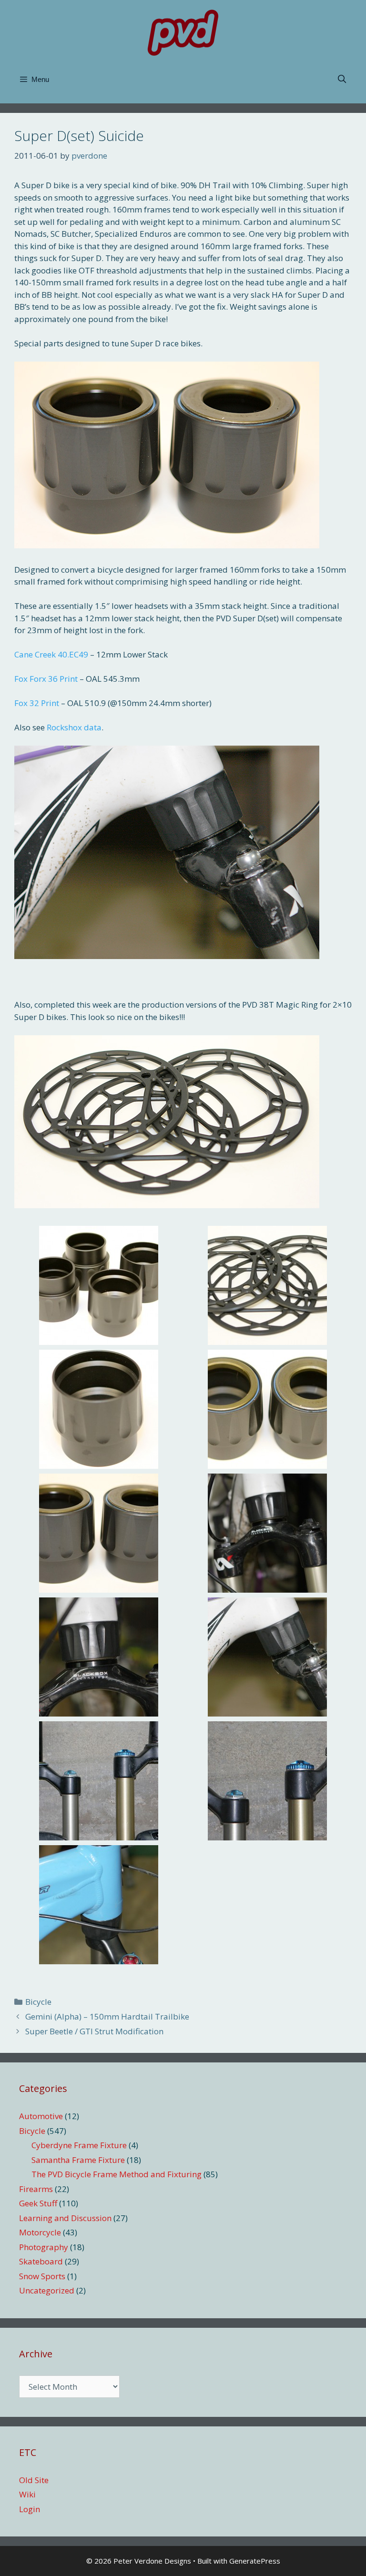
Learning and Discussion (65, 2218)
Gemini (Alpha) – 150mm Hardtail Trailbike (107, 2016)
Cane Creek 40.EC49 (51, 654)
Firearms (36, 2189)
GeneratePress (255, 2561)
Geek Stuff (38, 2203)
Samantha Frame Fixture (78, 2160)
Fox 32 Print (37, 703)
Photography (44, 2247)
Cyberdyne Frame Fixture (79, 2145)
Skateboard (41, 2261)
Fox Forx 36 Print (46, 679)
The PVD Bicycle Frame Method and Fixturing (117, 2174)
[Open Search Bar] (342, 80)
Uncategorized (47, 2290)
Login (30, 2509)
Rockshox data (74, 727)
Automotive (41, 2116)
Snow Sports (42, 2276)
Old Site (34, 2480)
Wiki (27, 2494)
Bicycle (38, 2002)
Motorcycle (40, 2232)
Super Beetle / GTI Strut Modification (94, 2031)
